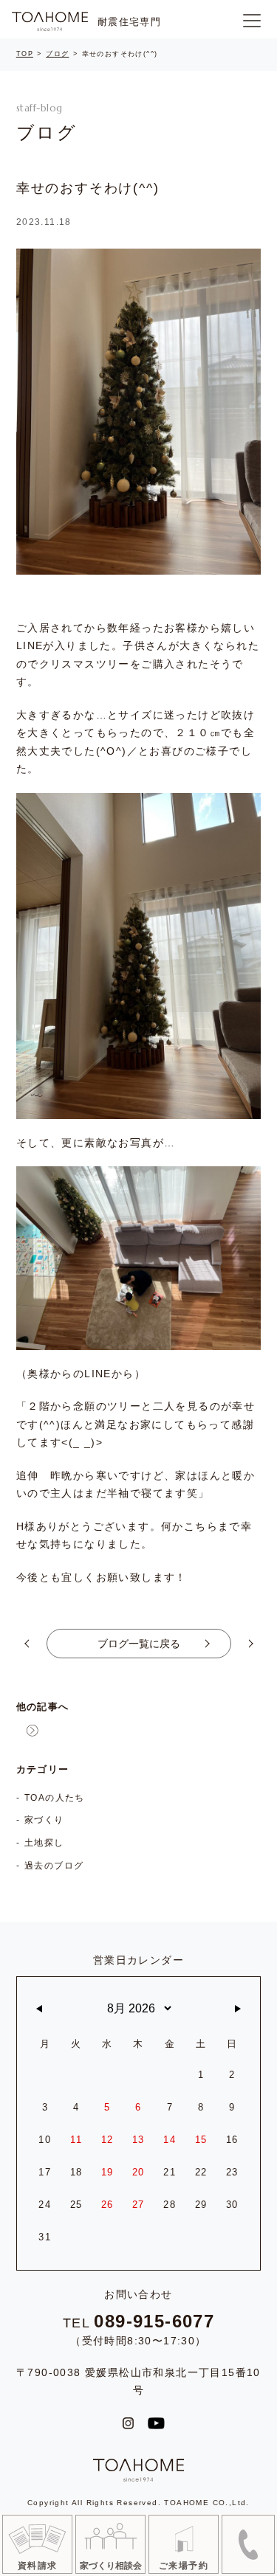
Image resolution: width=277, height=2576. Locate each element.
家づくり (44, 1820)
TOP (25, 54)
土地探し (44, 1843)
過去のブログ (54, 1866)
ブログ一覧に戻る (139, 1644)
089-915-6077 (154, 2321)
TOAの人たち (55, 1798)
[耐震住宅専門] (50, 21)
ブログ (57, 54)
